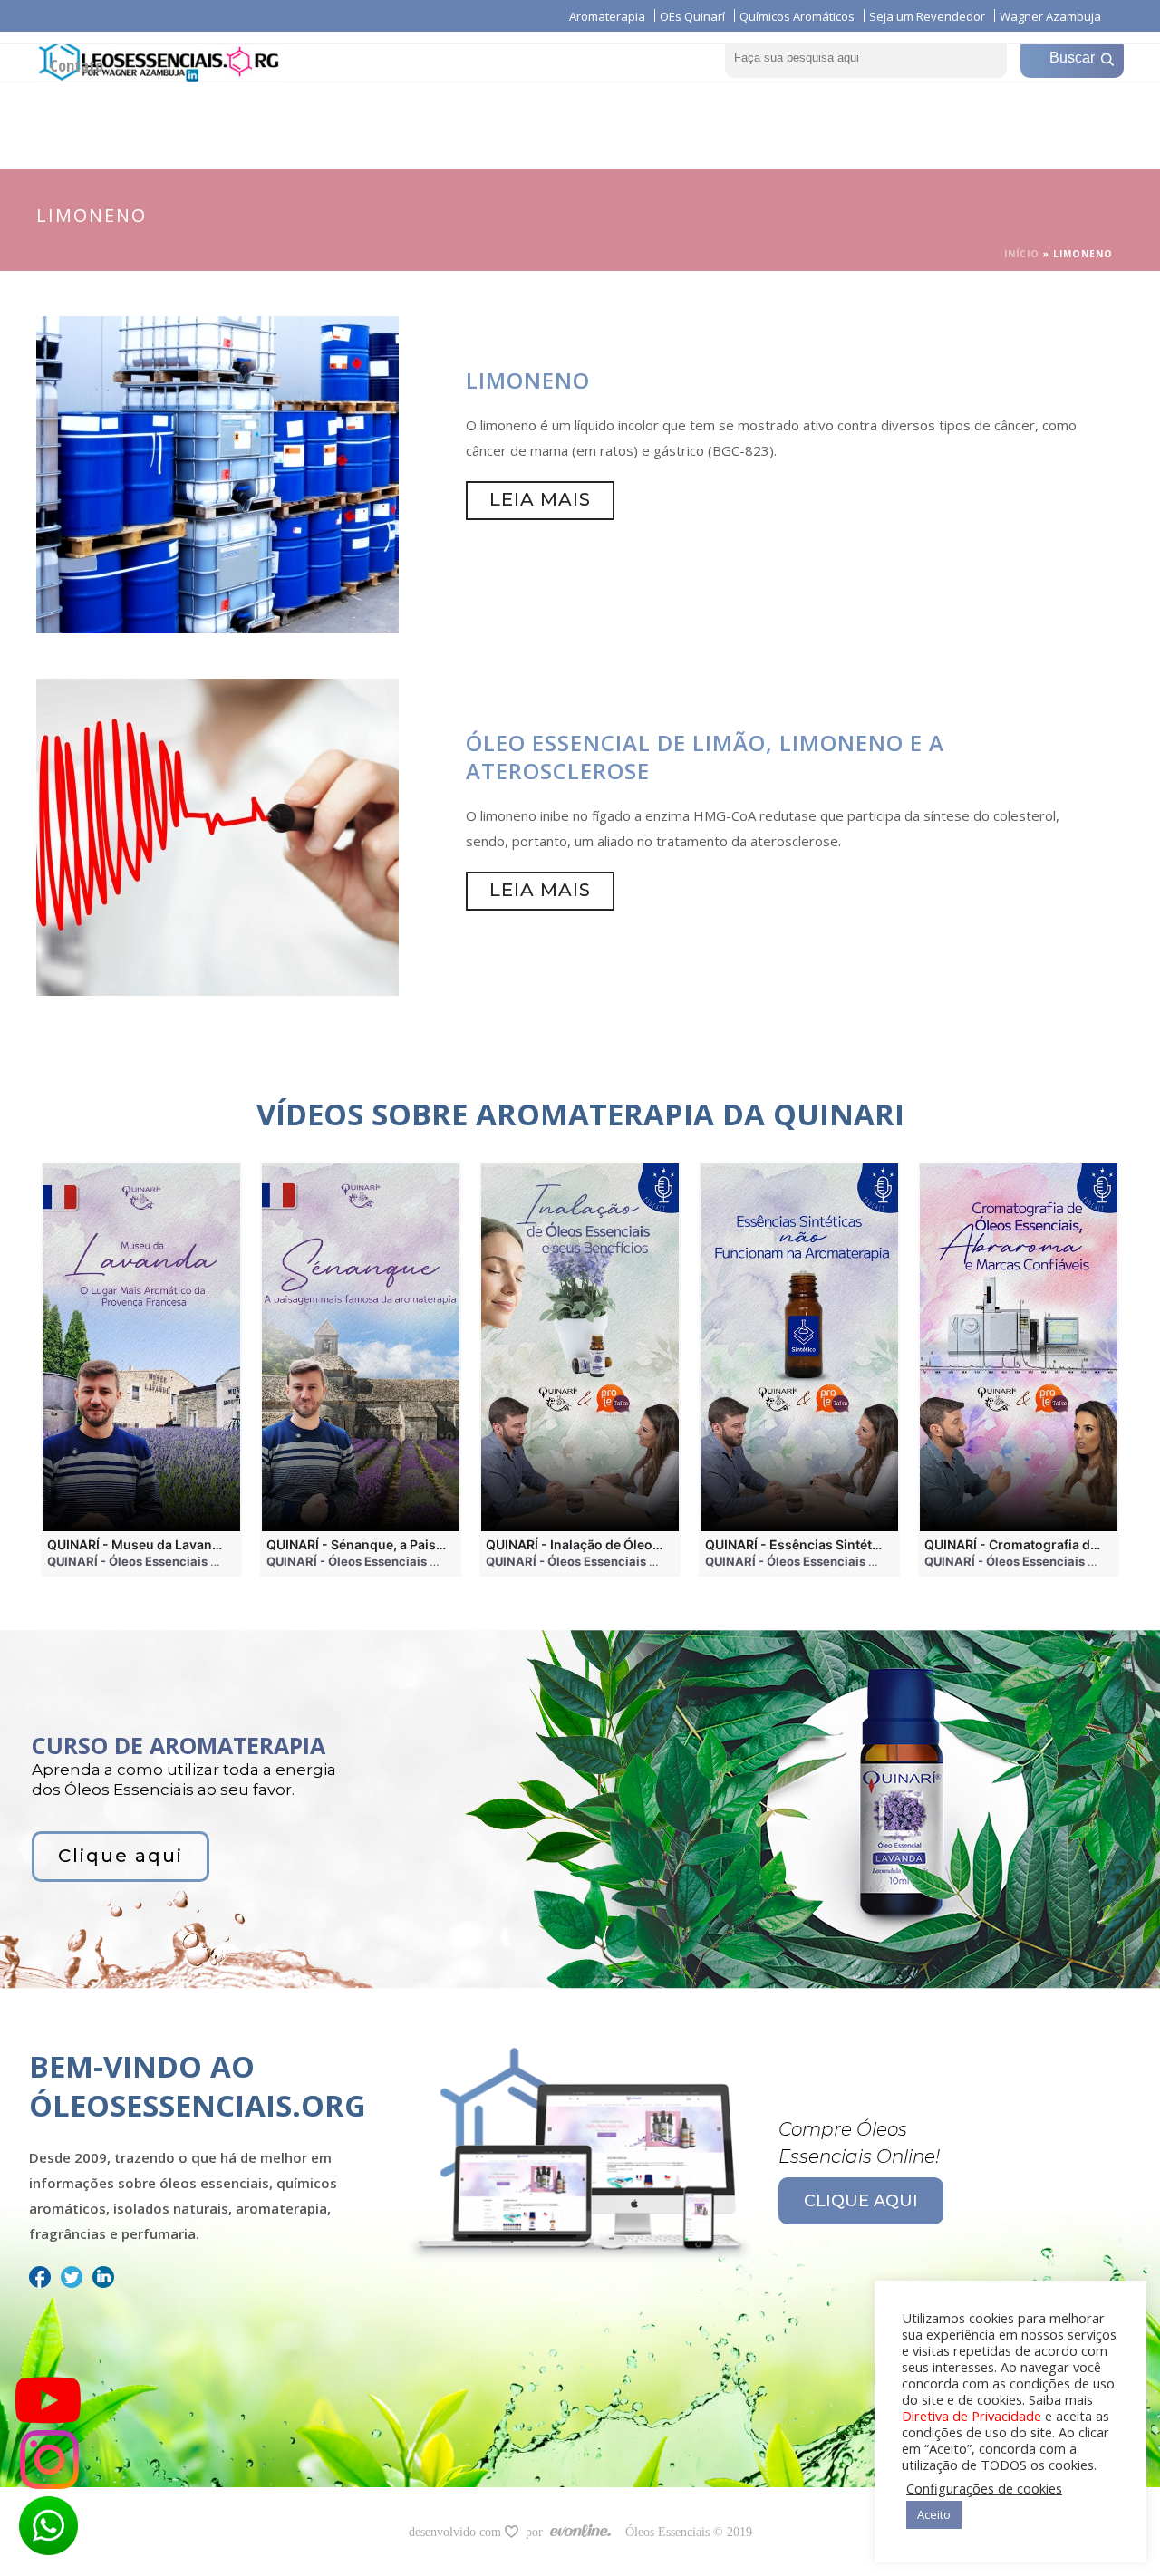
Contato (77, 65)
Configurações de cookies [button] (984, 2488)
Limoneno (528, 380)
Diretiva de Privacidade (971, 2416)
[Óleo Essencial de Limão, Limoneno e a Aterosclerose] (217, 835)
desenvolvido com (457, 2532)
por (538, 2532)
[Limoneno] (217, 473)
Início (1022, 254)
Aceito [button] (934, 2514)
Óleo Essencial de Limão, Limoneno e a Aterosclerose (705, 757)
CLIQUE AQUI (861, 2201)
